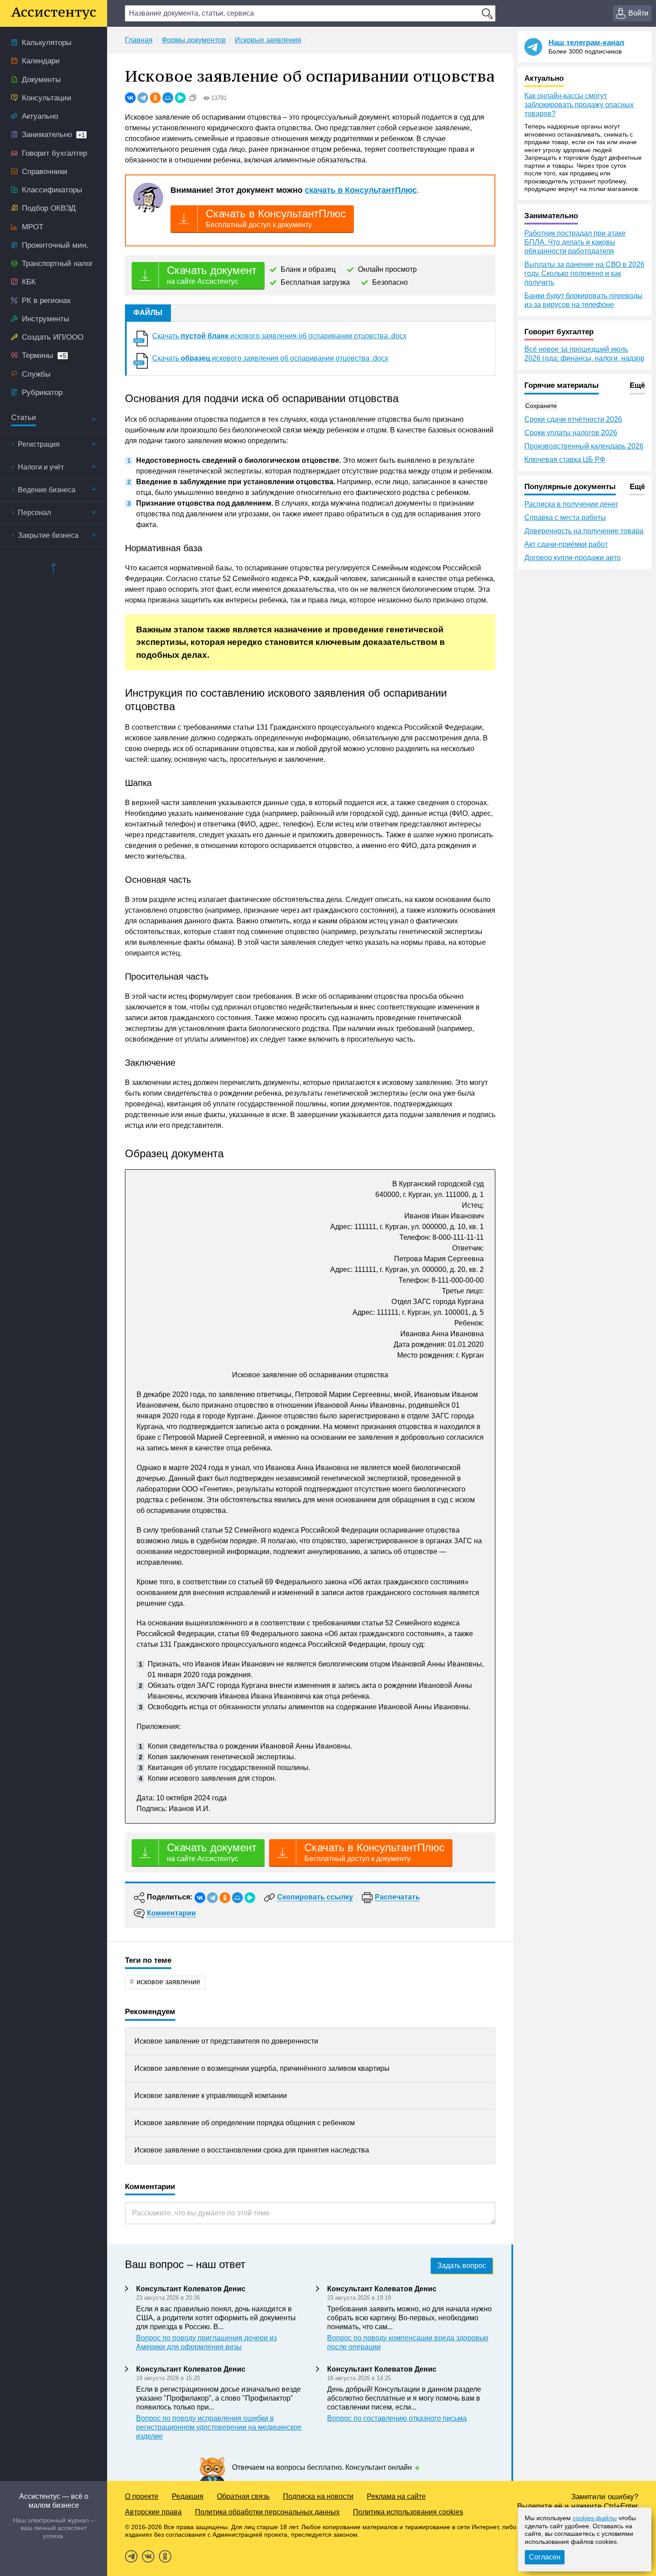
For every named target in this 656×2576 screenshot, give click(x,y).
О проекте (142, 2496)
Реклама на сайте (396, 2496)
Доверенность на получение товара (584, 531)
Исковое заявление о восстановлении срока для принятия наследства (252, 2150)
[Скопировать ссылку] (193, 98)
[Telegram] (143, 98)
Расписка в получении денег (571, 504)
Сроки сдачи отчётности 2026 (573, 419)
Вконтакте (148, 2556)
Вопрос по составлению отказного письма (397, 2418)
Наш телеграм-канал (586, 43)
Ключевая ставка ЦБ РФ (565, 459)
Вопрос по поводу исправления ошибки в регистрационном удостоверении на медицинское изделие (219, 2427)
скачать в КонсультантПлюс (361, 190)
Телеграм (131, 2556)
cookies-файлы (595, 2518)
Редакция (188, 2496)
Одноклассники (165, 2556)
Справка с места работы (565, 517)
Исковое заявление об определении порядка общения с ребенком (245, 2123)
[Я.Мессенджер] (180, 98)
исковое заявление (168, 1982)
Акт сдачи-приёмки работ (566, 544)
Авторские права (153, 2512)
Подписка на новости (318, 2496)
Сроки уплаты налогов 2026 (571, 433)
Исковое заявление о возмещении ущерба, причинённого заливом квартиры (262, 2068)
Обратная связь (243, 2496)
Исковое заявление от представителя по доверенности (226, 2041)
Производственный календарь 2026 (584, 446)
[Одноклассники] (155, 98)
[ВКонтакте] (130, 98)
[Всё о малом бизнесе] (54, 13)
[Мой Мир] (168, 98)
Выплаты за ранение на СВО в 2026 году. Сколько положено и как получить (584, 273)
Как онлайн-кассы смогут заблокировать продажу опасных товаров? (579, 105)
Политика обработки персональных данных (267, 2512)
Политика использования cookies (408, 2512)
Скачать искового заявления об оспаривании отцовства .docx (279, 336)
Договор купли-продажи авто (573, 558)
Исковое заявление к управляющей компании (211, 2096)
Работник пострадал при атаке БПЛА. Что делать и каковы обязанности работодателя (575, 242)
